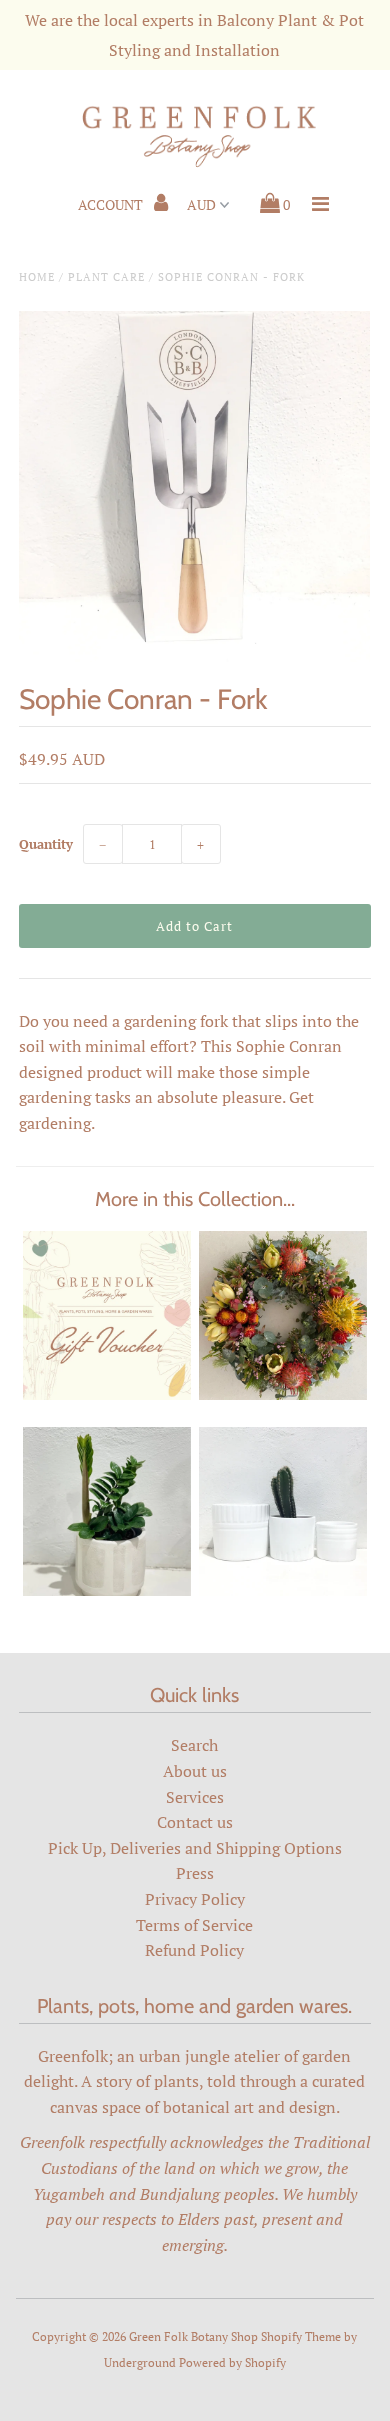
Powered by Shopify (232, 2362)
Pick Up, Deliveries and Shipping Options (195, 1848)
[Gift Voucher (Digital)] (107, 1394)
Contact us (195, 1822)
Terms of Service (194, 1925)
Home (37, 277)
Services (195, 1797)
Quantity (46, 844)
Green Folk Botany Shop (193, 2336)
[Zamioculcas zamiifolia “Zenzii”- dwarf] (107, 1590)
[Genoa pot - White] (283, 1590)
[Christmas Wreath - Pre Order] (283, 1394)
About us (195, 1771)
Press (195, 1873)
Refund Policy (194, 1950)
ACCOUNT (112, 204)
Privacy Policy (195, 1899)
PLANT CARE (106, 277)
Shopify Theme (301, 2336)
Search (194, 1745)
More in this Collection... (195, 1199)
